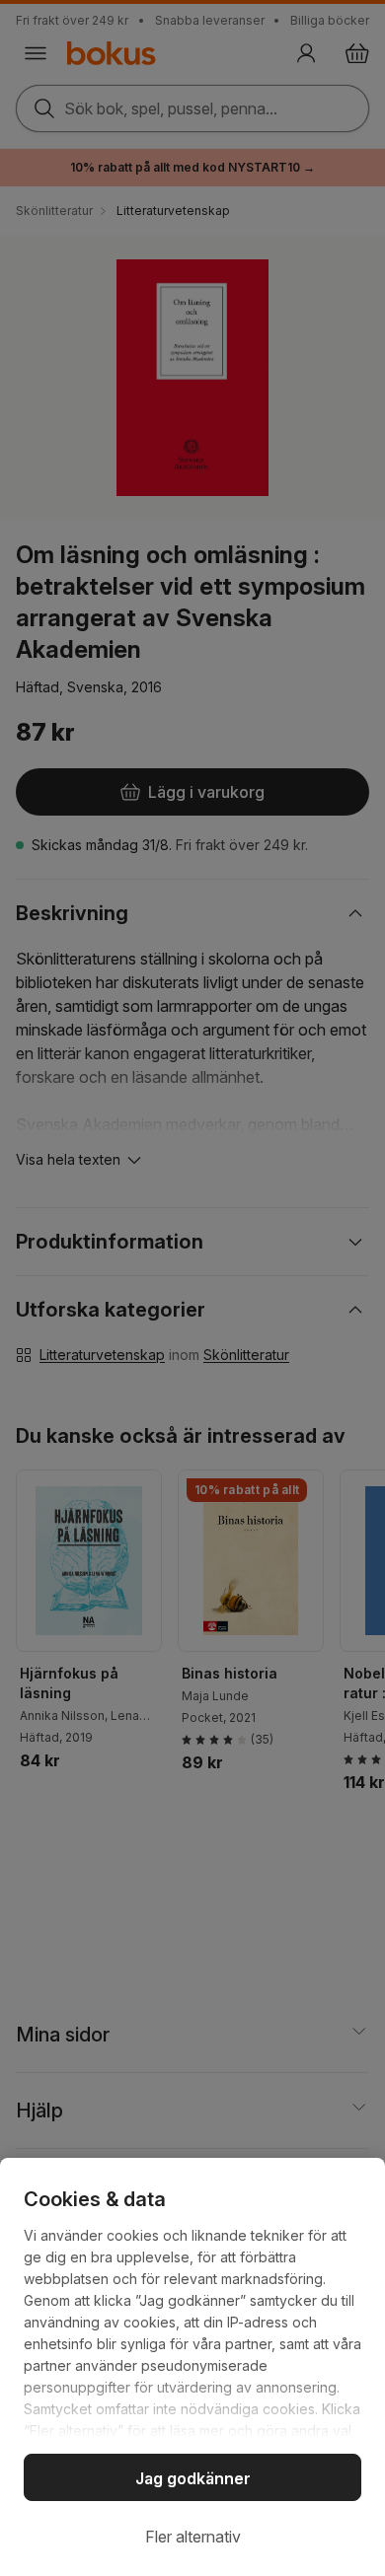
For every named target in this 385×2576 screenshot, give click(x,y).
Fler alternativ (193, 2537)
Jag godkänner (193, 2478)
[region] (192, 2367)
